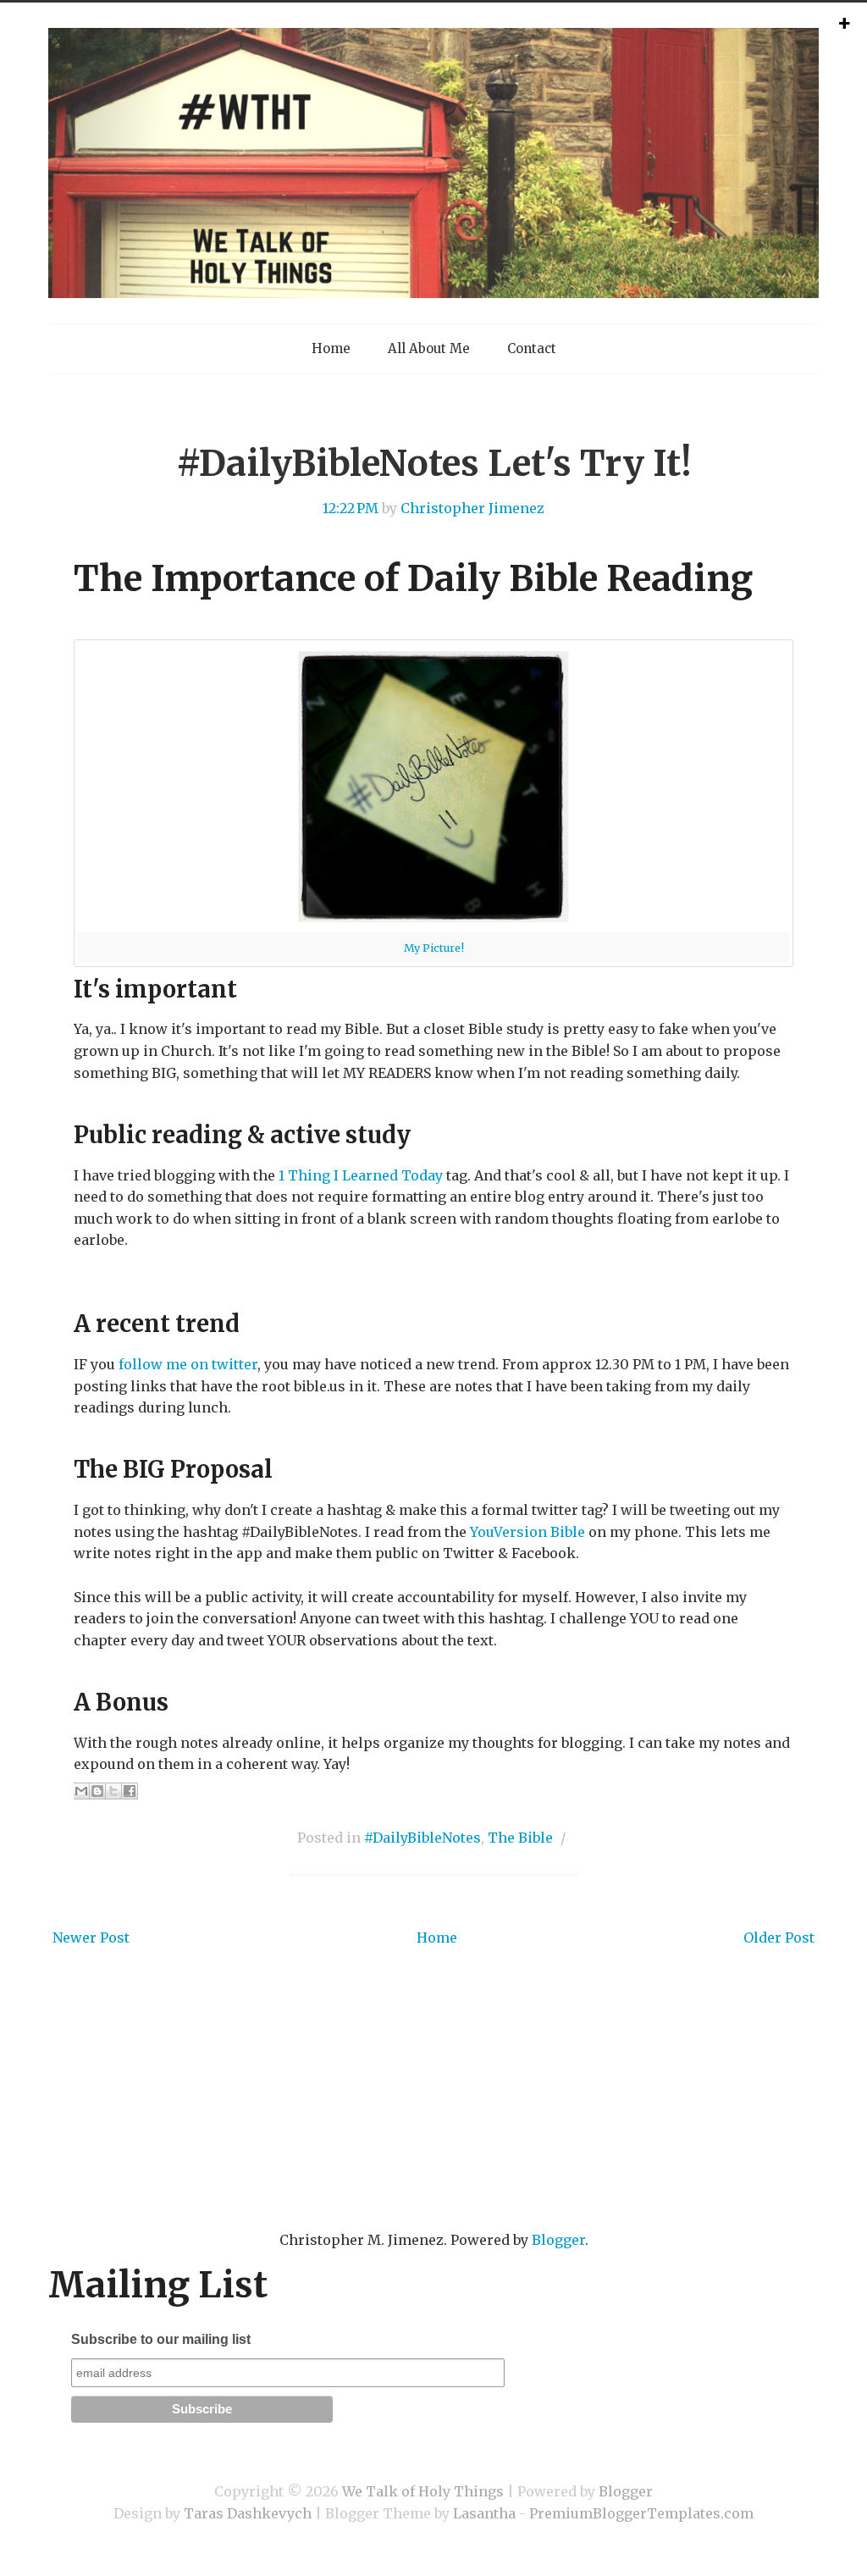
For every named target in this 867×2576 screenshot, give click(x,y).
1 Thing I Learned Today (361, 1175)
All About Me (429, 348)
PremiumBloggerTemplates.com (641, 2513)
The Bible (520, 1838)
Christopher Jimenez (472, 508)
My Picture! (434, 948)
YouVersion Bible (527, 1532)
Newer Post (91, 1938)
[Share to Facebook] (130, 1791)
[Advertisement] (433, 2114)
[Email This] (81, 1791)
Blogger (558, 2240)
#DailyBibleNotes (422, 1838)
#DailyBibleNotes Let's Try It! (434, 463)
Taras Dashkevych (248, 2513)
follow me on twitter (188, 1364)
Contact (532, 348)
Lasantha (484, 2513)
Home (331, 348)
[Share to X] (113, 1791)
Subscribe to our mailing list (161, 2339)
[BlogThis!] (97, 1791)
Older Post (779, 1938)
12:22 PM (351, 508)
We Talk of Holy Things (423, 2491)
